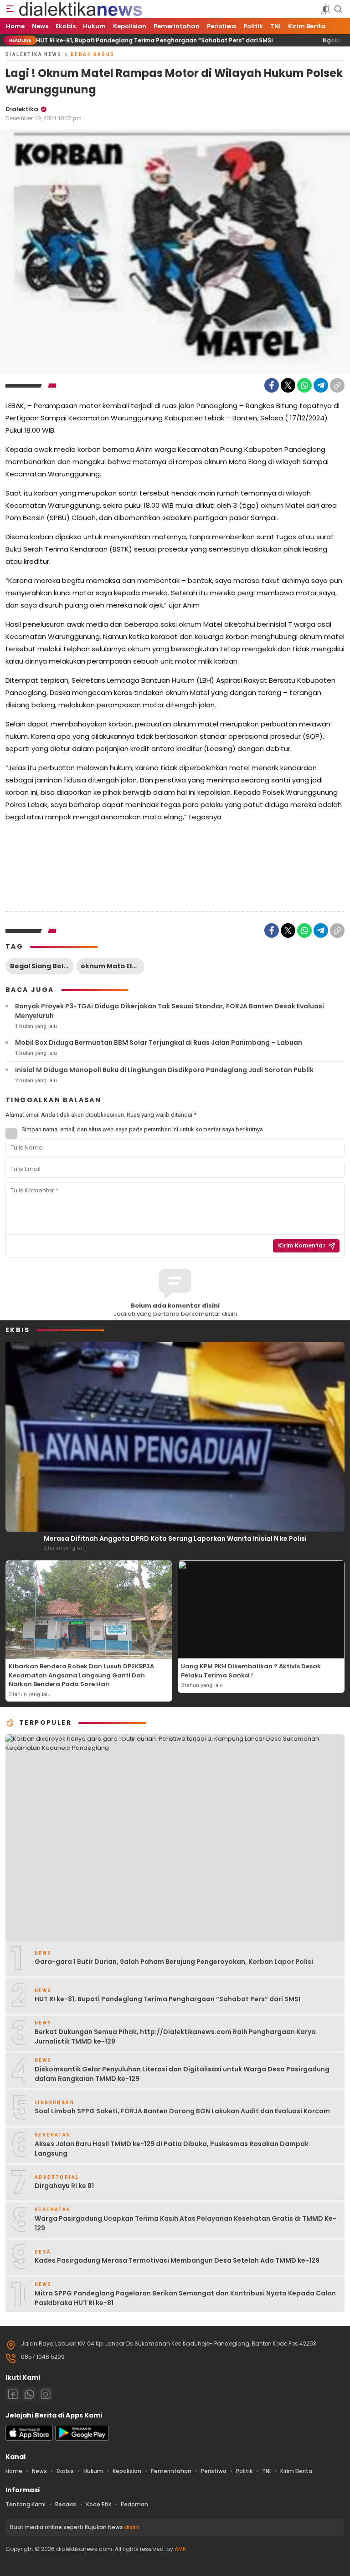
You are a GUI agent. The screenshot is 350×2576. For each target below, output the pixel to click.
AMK (180, 2549)
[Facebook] (272, 385)
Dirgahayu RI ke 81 (64, 2186)
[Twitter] (288, 385)
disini (132, 2527)
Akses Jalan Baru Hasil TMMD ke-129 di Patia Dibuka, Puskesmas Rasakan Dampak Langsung (172, 2149)
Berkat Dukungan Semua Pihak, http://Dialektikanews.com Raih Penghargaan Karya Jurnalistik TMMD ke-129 (175, 2037)
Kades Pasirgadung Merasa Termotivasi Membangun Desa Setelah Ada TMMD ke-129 (177, 2260)
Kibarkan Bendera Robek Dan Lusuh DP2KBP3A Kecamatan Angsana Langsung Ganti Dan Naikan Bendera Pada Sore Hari (81, 1675)
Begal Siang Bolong (42, 966)
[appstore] (29, 2439)
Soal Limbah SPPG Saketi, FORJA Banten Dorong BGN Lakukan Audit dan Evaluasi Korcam (182, 2111)
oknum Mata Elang (113, 966)
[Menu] (10, 9)
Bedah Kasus (93, 54)
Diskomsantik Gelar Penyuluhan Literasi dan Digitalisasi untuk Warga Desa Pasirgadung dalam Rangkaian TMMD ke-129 (182, 2074)
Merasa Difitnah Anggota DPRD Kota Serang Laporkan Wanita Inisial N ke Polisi (175, 1538)
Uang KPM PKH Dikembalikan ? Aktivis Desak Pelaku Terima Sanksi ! (251, 1671)
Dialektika (22, 109)
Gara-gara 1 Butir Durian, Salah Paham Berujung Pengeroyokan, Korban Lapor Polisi (174, 1962)
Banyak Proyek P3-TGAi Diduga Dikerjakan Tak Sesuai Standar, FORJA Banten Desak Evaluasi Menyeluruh (170, 1011)
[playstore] (82, 2439)
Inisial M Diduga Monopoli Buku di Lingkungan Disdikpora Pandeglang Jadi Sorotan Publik (164, 1070)
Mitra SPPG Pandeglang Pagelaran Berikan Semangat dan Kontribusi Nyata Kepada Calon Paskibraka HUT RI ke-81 (185, 2298)
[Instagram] (46, 2394)
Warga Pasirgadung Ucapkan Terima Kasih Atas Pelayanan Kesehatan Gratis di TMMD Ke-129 (185, 2223)
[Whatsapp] (29, 2394)
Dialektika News (33, 54)
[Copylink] (337, 385)
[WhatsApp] (304, 385)
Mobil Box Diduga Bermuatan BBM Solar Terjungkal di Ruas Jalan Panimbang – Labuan (159, 1043)
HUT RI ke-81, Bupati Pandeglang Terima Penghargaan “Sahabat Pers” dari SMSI (169, 1999)
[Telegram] (321, 385)
